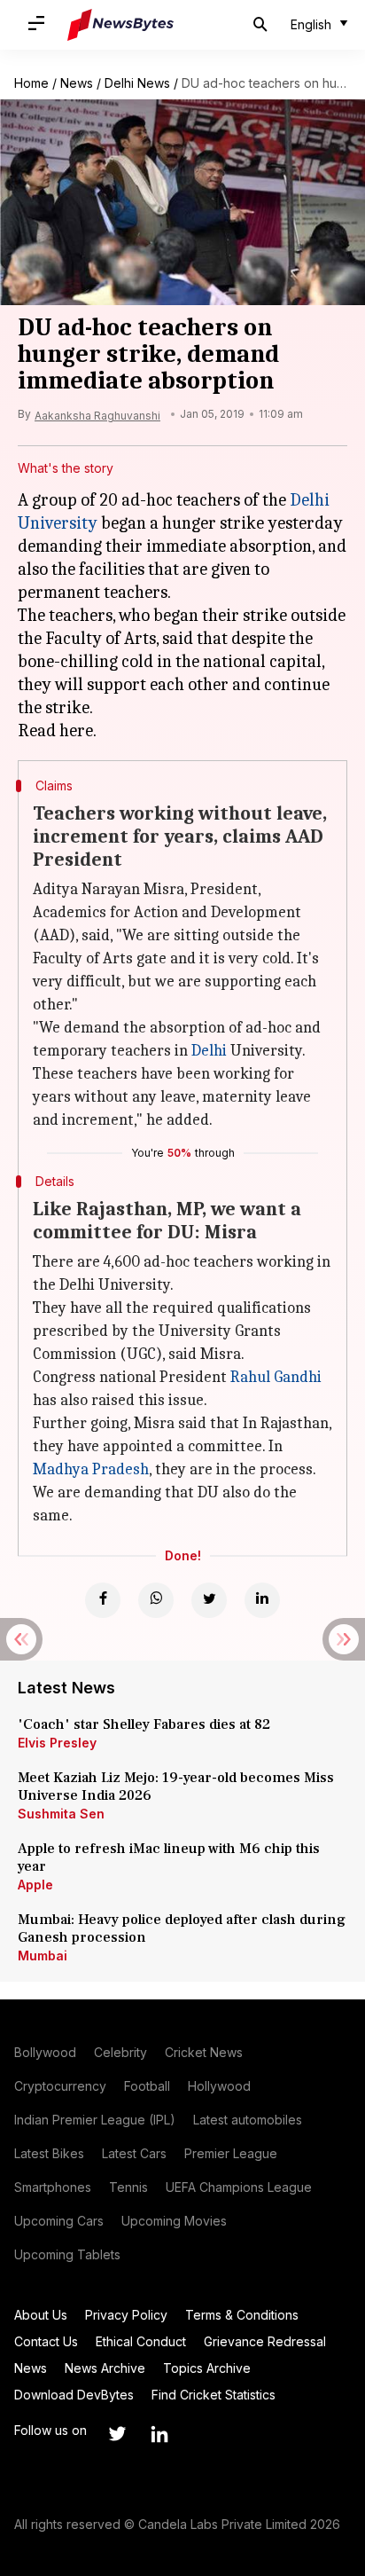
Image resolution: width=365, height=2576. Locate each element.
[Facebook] (103, 1600)
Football (147, 2086)
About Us (41, 2315)
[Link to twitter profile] (117, 2434)
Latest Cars (134, 2153)
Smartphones (53, 2187)
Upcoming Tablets (67, 2254)
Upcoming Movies (174, 2221)
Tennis (128, 2187)
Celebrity (120, 2052)
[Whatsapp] (156, 1600)
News (77, 83)
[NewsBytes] (120, 25)
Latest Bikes (49, 2153)
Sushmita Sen (61, 1814)
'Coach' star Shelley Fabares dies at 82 (144, 1724)
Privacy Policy (126, 2315)
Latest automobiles (248, 2120)
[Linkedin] (262, 1600)
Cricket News (204, 2052)
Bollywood (45, 2052)
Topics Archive (207, 2368)
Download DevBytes (74, 2395)
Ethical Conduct (141, 2341)
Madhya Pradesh (91, 1469)
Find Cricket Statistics (214, 2395)
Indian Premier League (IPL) (95, 2120)
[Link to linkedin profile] (159, 2434)
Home (31, 83)
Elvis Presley (57, 1743)
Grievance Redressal (265, 2341)
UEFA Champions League (239, 2187)
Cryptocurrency (60, 2086)
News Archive (105, 2368)
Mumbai (43, 1956)
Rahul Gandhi (276, 1377)
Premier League (231, 2153)
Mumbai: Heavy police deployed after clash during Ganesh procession (182, 1928)
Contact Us (46, 2341)
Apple (35, 1885)
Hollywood (219, 2086)
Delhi (209, 1051)
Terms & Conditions (242, 2315)
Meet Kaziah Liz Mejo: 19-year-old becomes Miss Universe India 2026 (176, 1787)
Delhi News (137, 83)
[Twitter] (209, 1600)
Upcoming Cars (59, 2221)
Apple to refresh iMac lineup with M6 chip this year (169, 1857)
